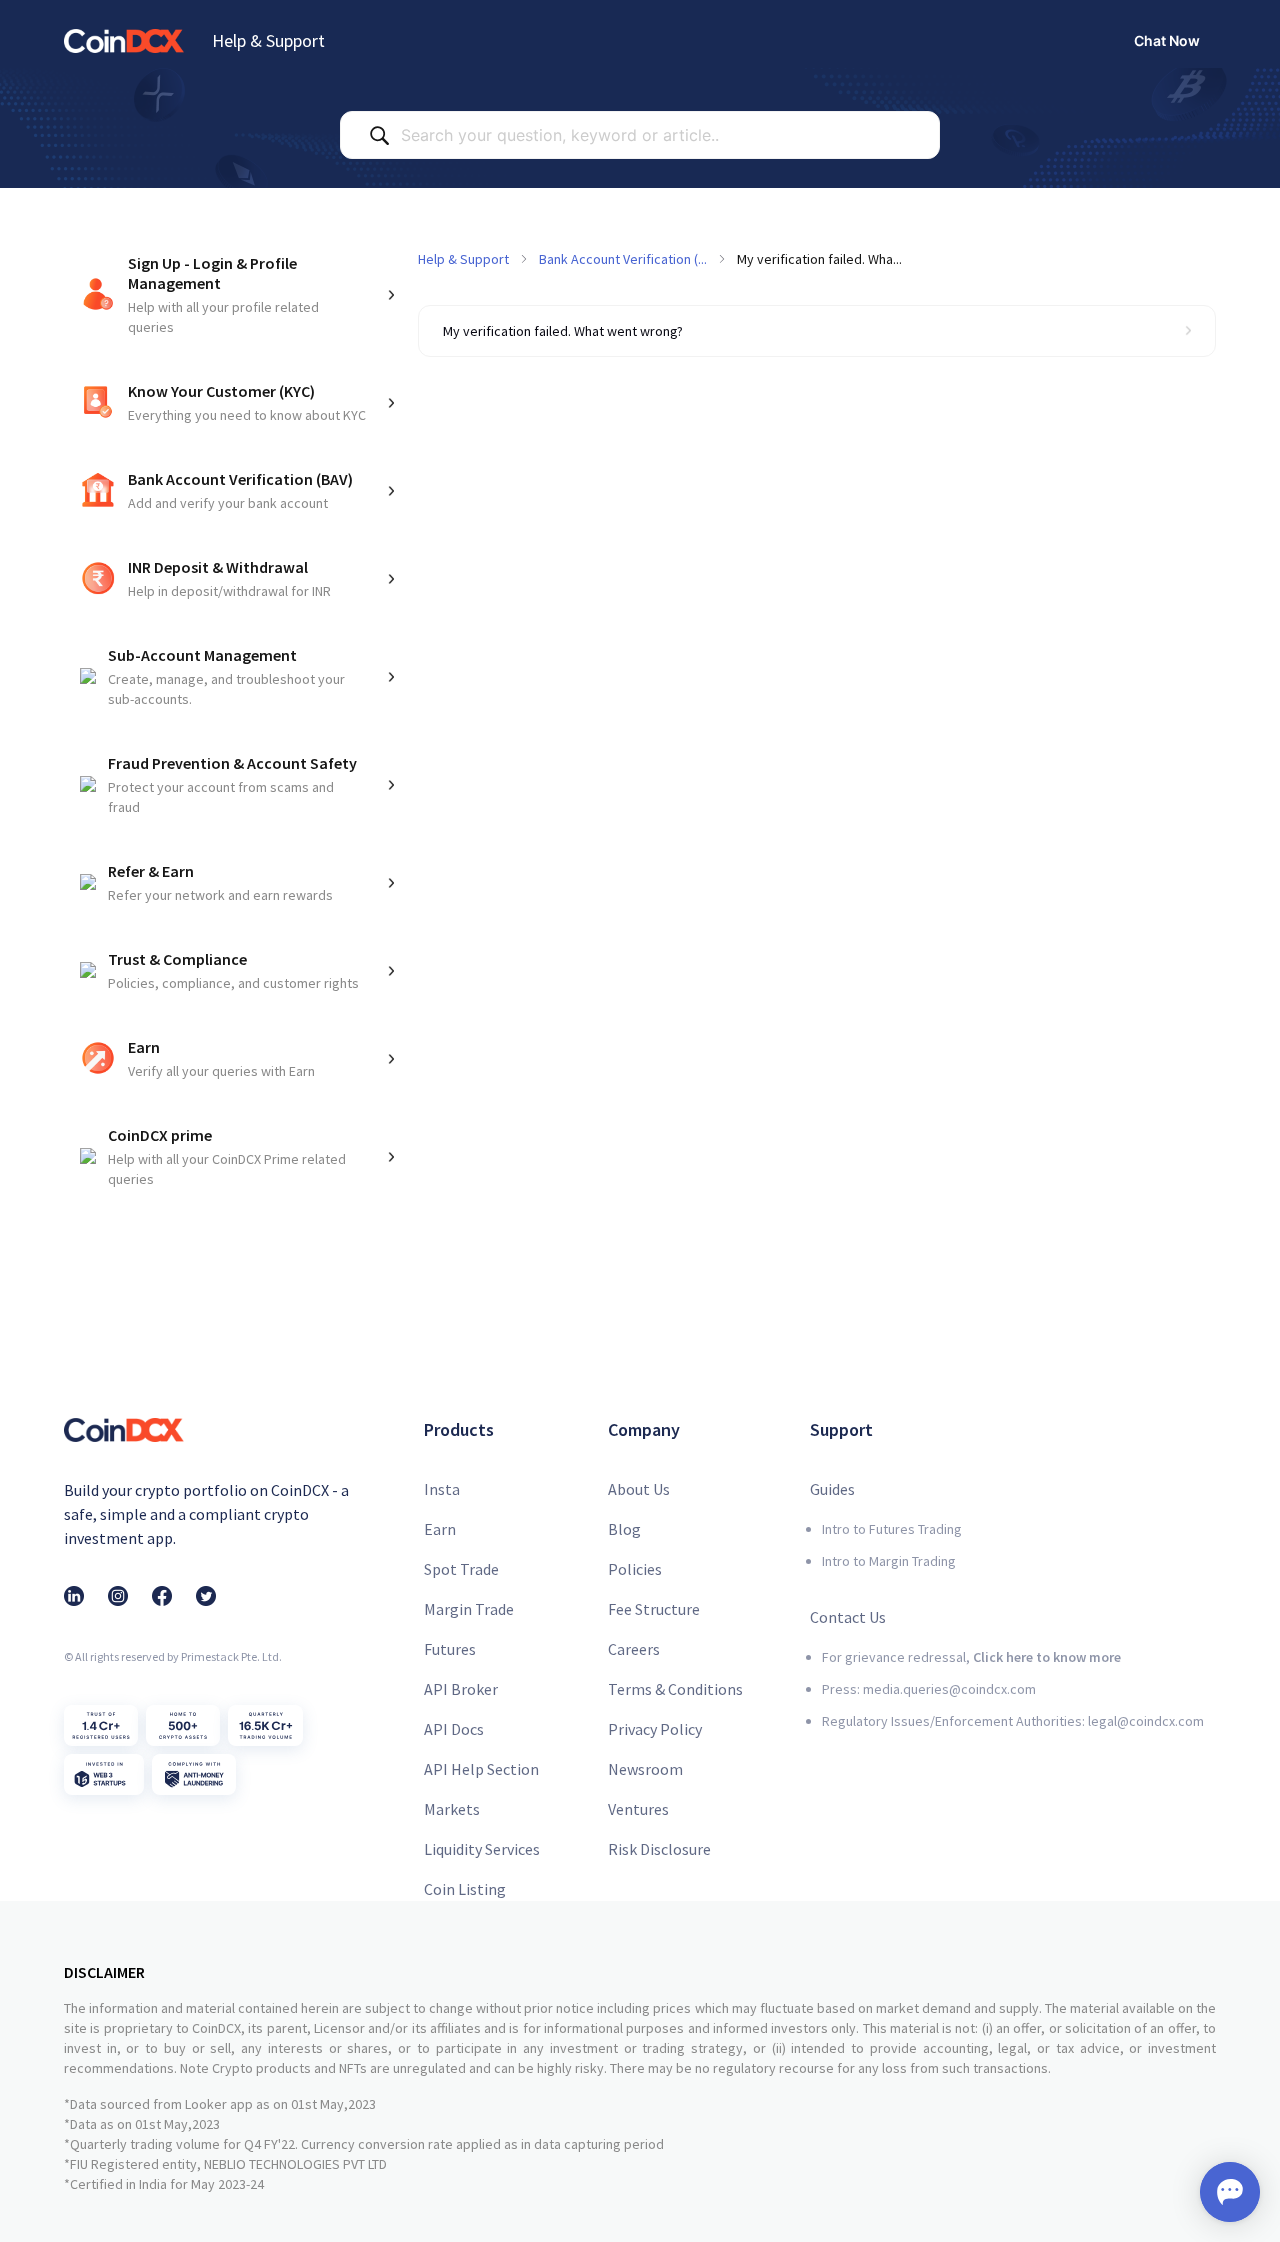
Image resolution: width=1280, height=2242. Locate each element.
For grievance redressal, (971, 1657)
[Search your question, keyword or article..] (379, 135)
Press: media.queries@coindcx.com (929, 1689)
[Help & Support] (124, 40)
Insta (442, 1489)
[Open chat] (1230, 2192)
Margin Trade (469, 1609)
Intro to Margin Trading (889, 1561)
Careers (634, 1649)
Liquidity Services (482, 1849)
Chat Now (1167, 40)
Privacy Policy (655, 1729)
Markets (452, 1809)
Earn (440, 1529)
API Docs (454, 1729)
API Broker (461, 1689)
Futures (450, 1649)
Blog (624, 1529)
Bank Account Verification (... (623, 259)
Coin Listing (465, 1889)
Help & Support (268, 40)
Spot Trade (461, 1569)
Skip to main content (79, 15)
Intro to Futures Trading (892, 1529)
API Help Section (481, 1769)
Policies (635, 1569)
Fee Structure (654, 1609)
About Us (639, 1489)
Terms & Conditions (675, 1689)
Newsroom (645, 1769)
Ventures (638, 1809)
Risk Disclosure (659, 1849)
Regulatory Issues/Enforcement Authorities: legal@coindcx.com (1013, 1721)
